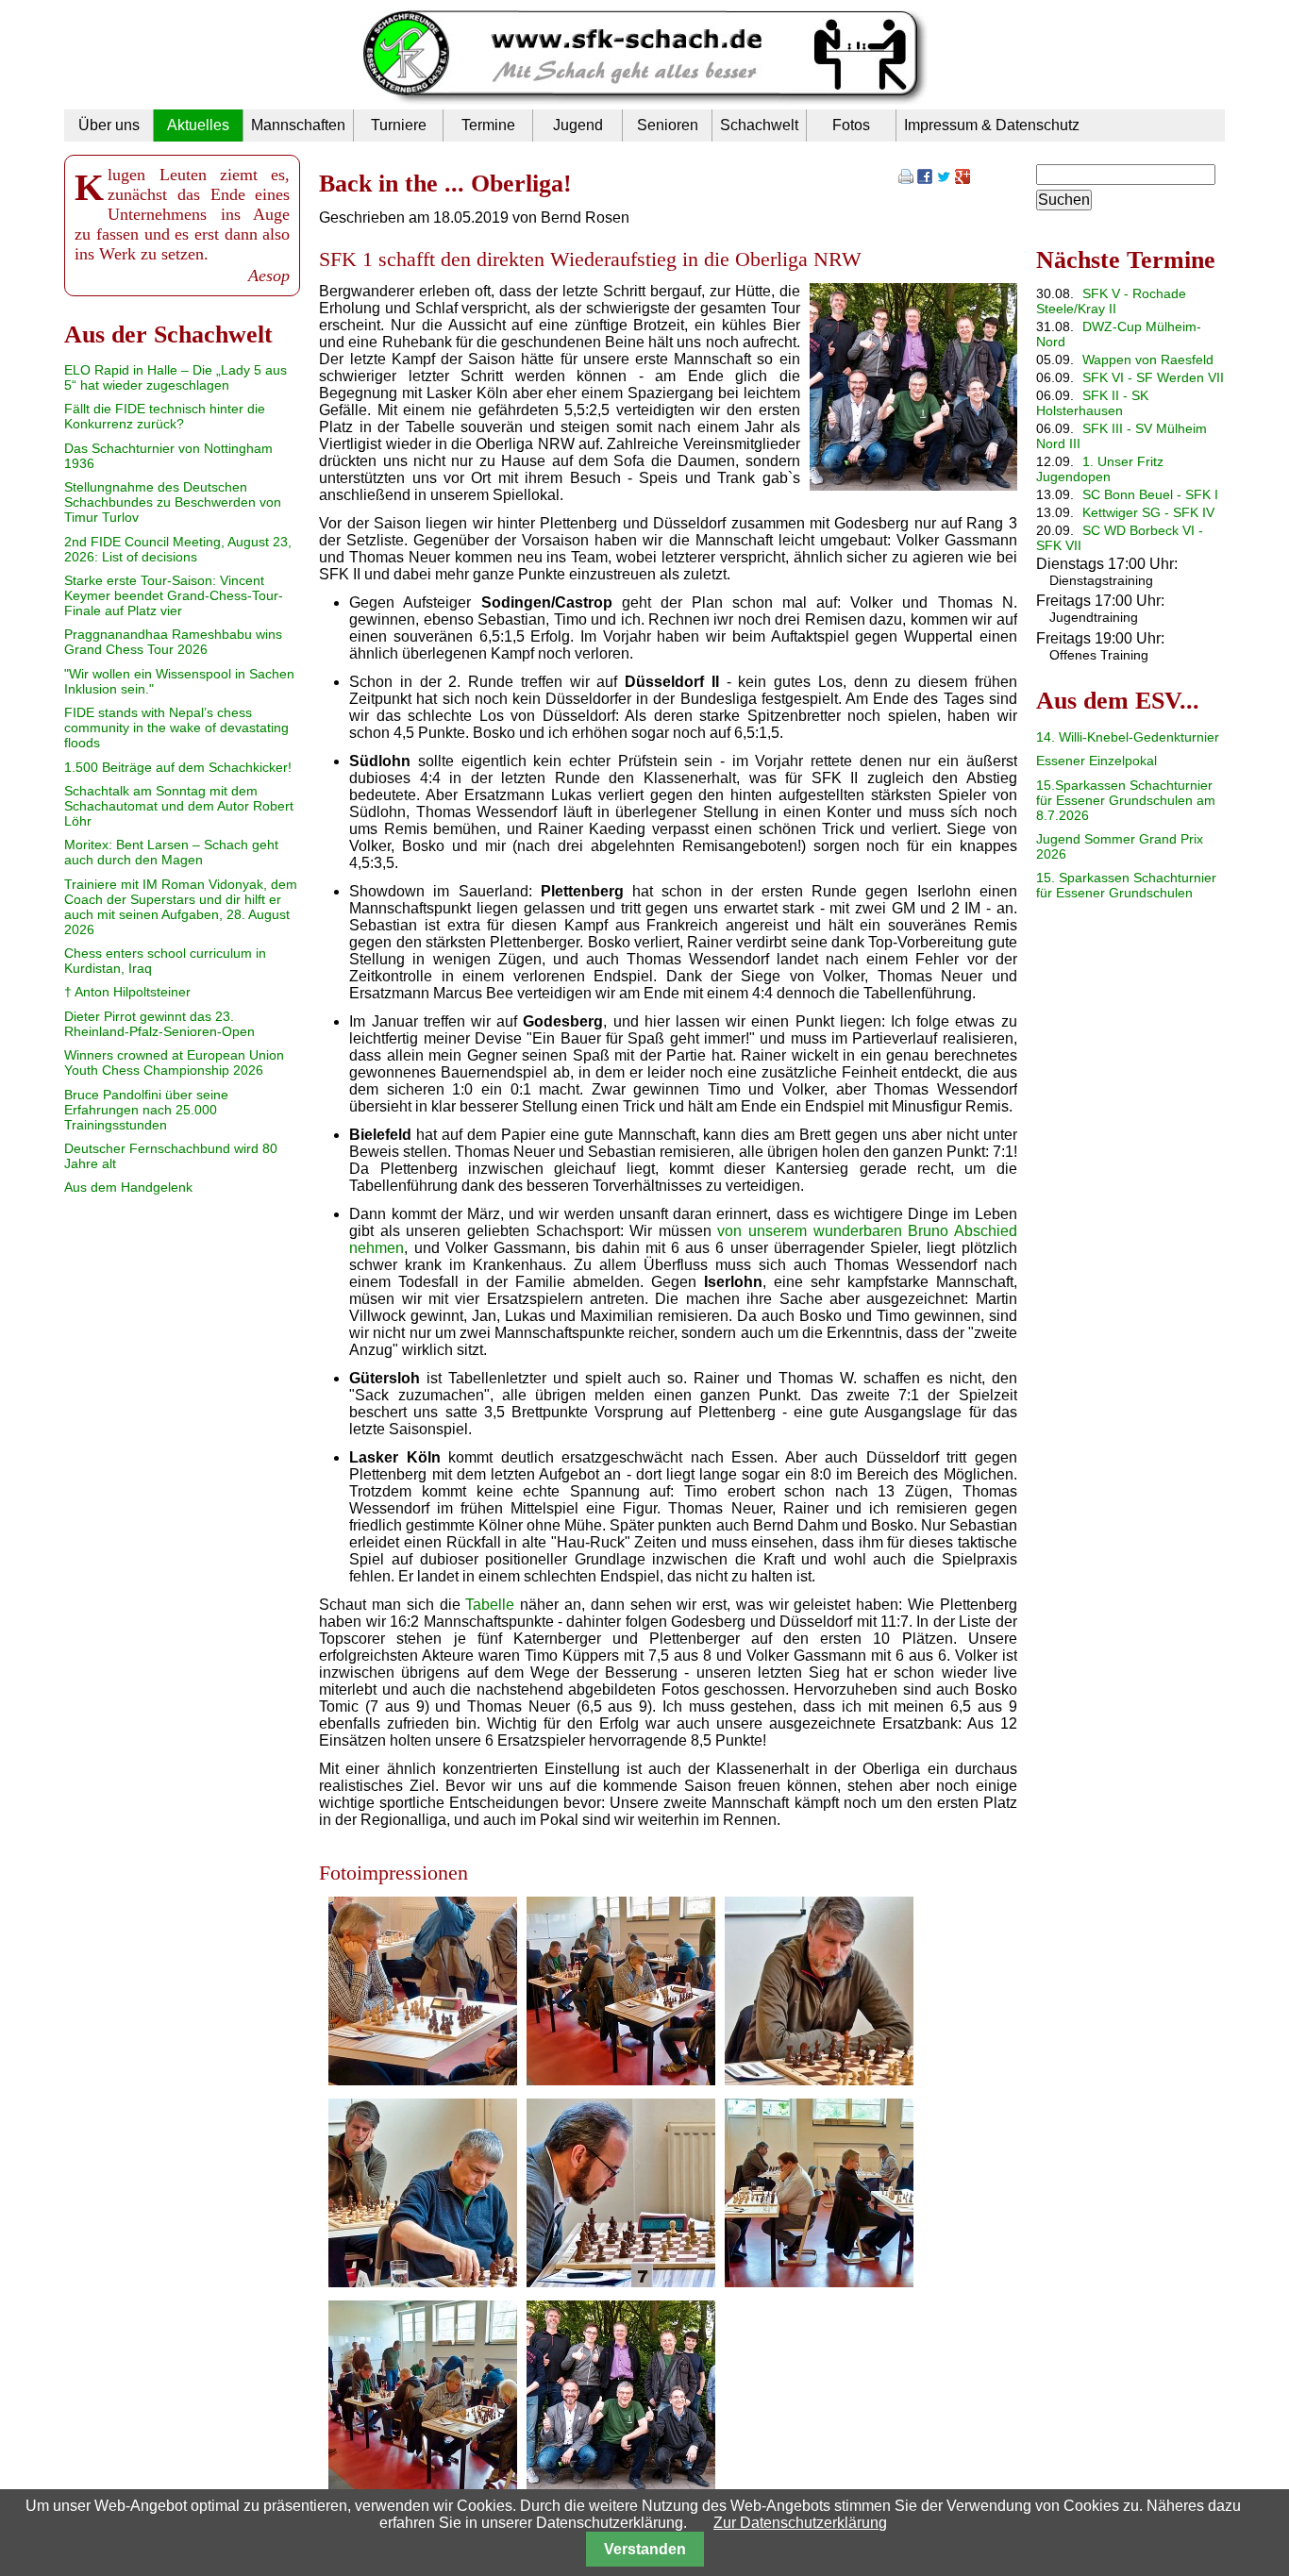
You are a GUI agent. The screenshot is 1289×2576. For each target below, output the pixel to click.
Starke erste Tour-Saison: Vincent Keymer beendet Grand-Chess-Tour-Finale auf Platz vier (174, 595)
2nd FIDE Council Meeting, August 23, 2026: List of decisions (178, 549)
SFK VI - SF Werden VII (1153, 377)
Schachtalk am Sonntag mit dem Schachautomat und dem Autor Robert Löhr (179, 806)
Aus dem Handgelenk (128, 1187)
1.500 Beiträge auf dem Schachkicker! (178, 767)
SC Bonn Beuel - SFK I (1150, 494)
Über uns (109, 125)
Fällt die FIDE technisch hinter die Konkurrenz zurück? (165, 416)
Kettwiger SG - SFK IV (1148, 512)
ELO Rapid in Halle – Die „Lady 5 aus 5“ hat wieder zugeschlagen (176, 377)
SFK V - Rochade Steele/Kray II (1111, 301)
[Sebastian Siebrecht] (819, 2080)
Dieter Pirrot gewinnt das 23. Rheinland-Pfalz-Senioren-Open (159, 1024)
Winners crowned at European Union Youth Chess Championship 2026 (174, 1062)
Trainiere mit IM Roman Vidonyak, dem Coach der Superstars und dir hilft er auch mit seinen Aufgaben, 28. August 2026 (181, 907)
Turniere (399, 125)
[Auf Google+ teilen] (963, 179)
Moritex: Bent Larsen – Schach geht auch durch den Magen (171, 852)
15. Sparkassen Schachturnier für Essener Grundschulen (1126, 885)
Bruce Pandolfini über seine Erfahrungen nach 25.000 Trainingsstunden (146, 1110)
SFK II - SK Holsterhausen (1092, 403)
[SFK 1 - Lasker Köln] (621, 2080)
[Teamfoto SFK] (913, 485)
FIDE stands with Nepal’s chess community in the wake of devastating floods (176, 728)
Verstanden (645, 2549)
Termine (488, 125)
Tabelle (490, 1605)
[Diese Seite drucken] (906, 179)
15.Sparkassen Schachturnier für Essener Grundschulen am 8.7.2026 (1126, 800)
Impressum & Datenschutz (992, 125)
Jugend (578, 125)
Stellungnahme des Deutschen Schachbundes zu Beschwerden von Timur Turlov (173, 502)
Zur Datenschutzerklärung (800, 2523)
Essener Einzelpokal (1096, 761)
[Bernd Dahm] (423, 2080)
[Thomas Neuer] (621, 2282)
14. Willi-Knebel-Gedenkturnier (1128, 737)
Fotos (851, 125)
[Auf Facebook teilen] (925, 179)
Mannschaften (298, 125)
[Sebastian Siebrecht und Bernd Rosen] (423, 2282)
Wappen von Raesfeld (1148, 360)
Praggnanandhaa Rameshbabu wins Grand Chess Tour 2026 (173, 642)
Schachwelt (759, 125)
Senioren (668, 125)
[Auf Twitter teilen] (944, 179)
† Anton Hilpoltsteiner (127, 992)
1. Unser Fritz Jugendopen (1100, 469)
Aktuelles (198, 125)
